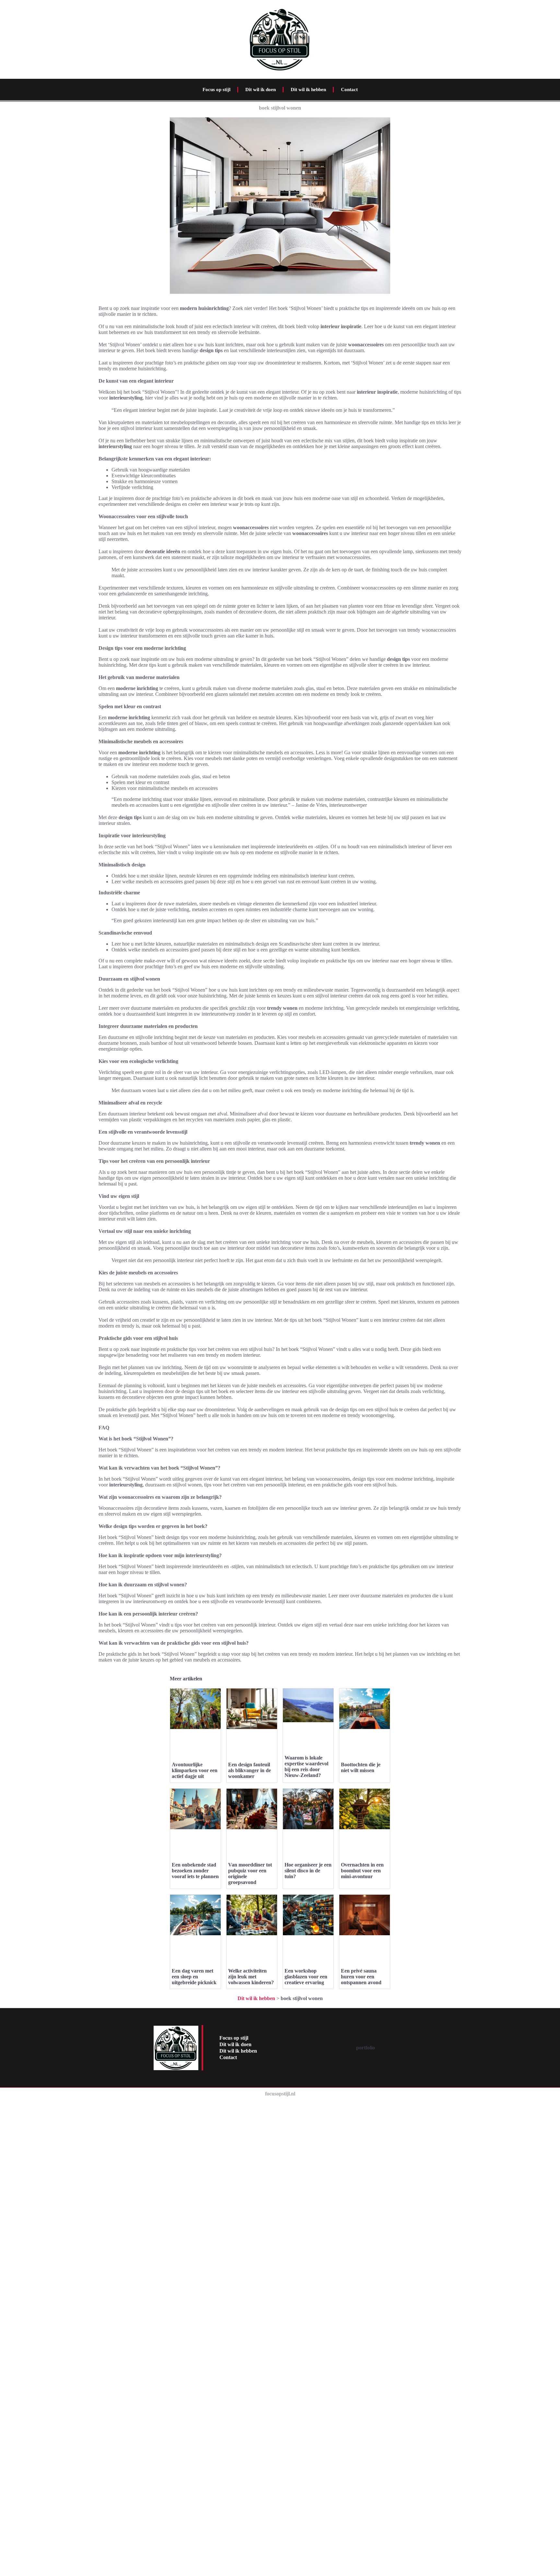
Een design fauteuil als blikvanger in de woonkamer (250, 1770)
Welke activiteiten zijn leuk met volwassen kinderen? (251, 1977)
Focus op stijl (216, 89)
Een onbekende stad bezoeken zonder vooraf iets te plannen (195, 1871)
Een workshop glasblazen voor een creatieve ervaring (306, 1977)
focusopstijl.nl (280, 2094)
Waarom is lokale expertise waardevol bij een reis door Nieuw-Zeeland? (306, 1766)
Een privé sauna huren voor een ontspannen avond (361, 1977)
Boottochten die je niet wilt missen (361, 1767)
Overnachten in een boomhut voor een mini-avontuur (362, 1871)
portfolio (366, 2048)
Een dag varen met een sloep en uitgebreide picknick (194, 1977)
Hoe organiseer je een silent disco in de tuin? (308, 1871)
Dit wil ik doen (261, 89)
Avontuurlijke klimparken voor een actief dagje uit (195, 1770)
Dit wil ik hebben (308, 89)
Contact (349, 89)
